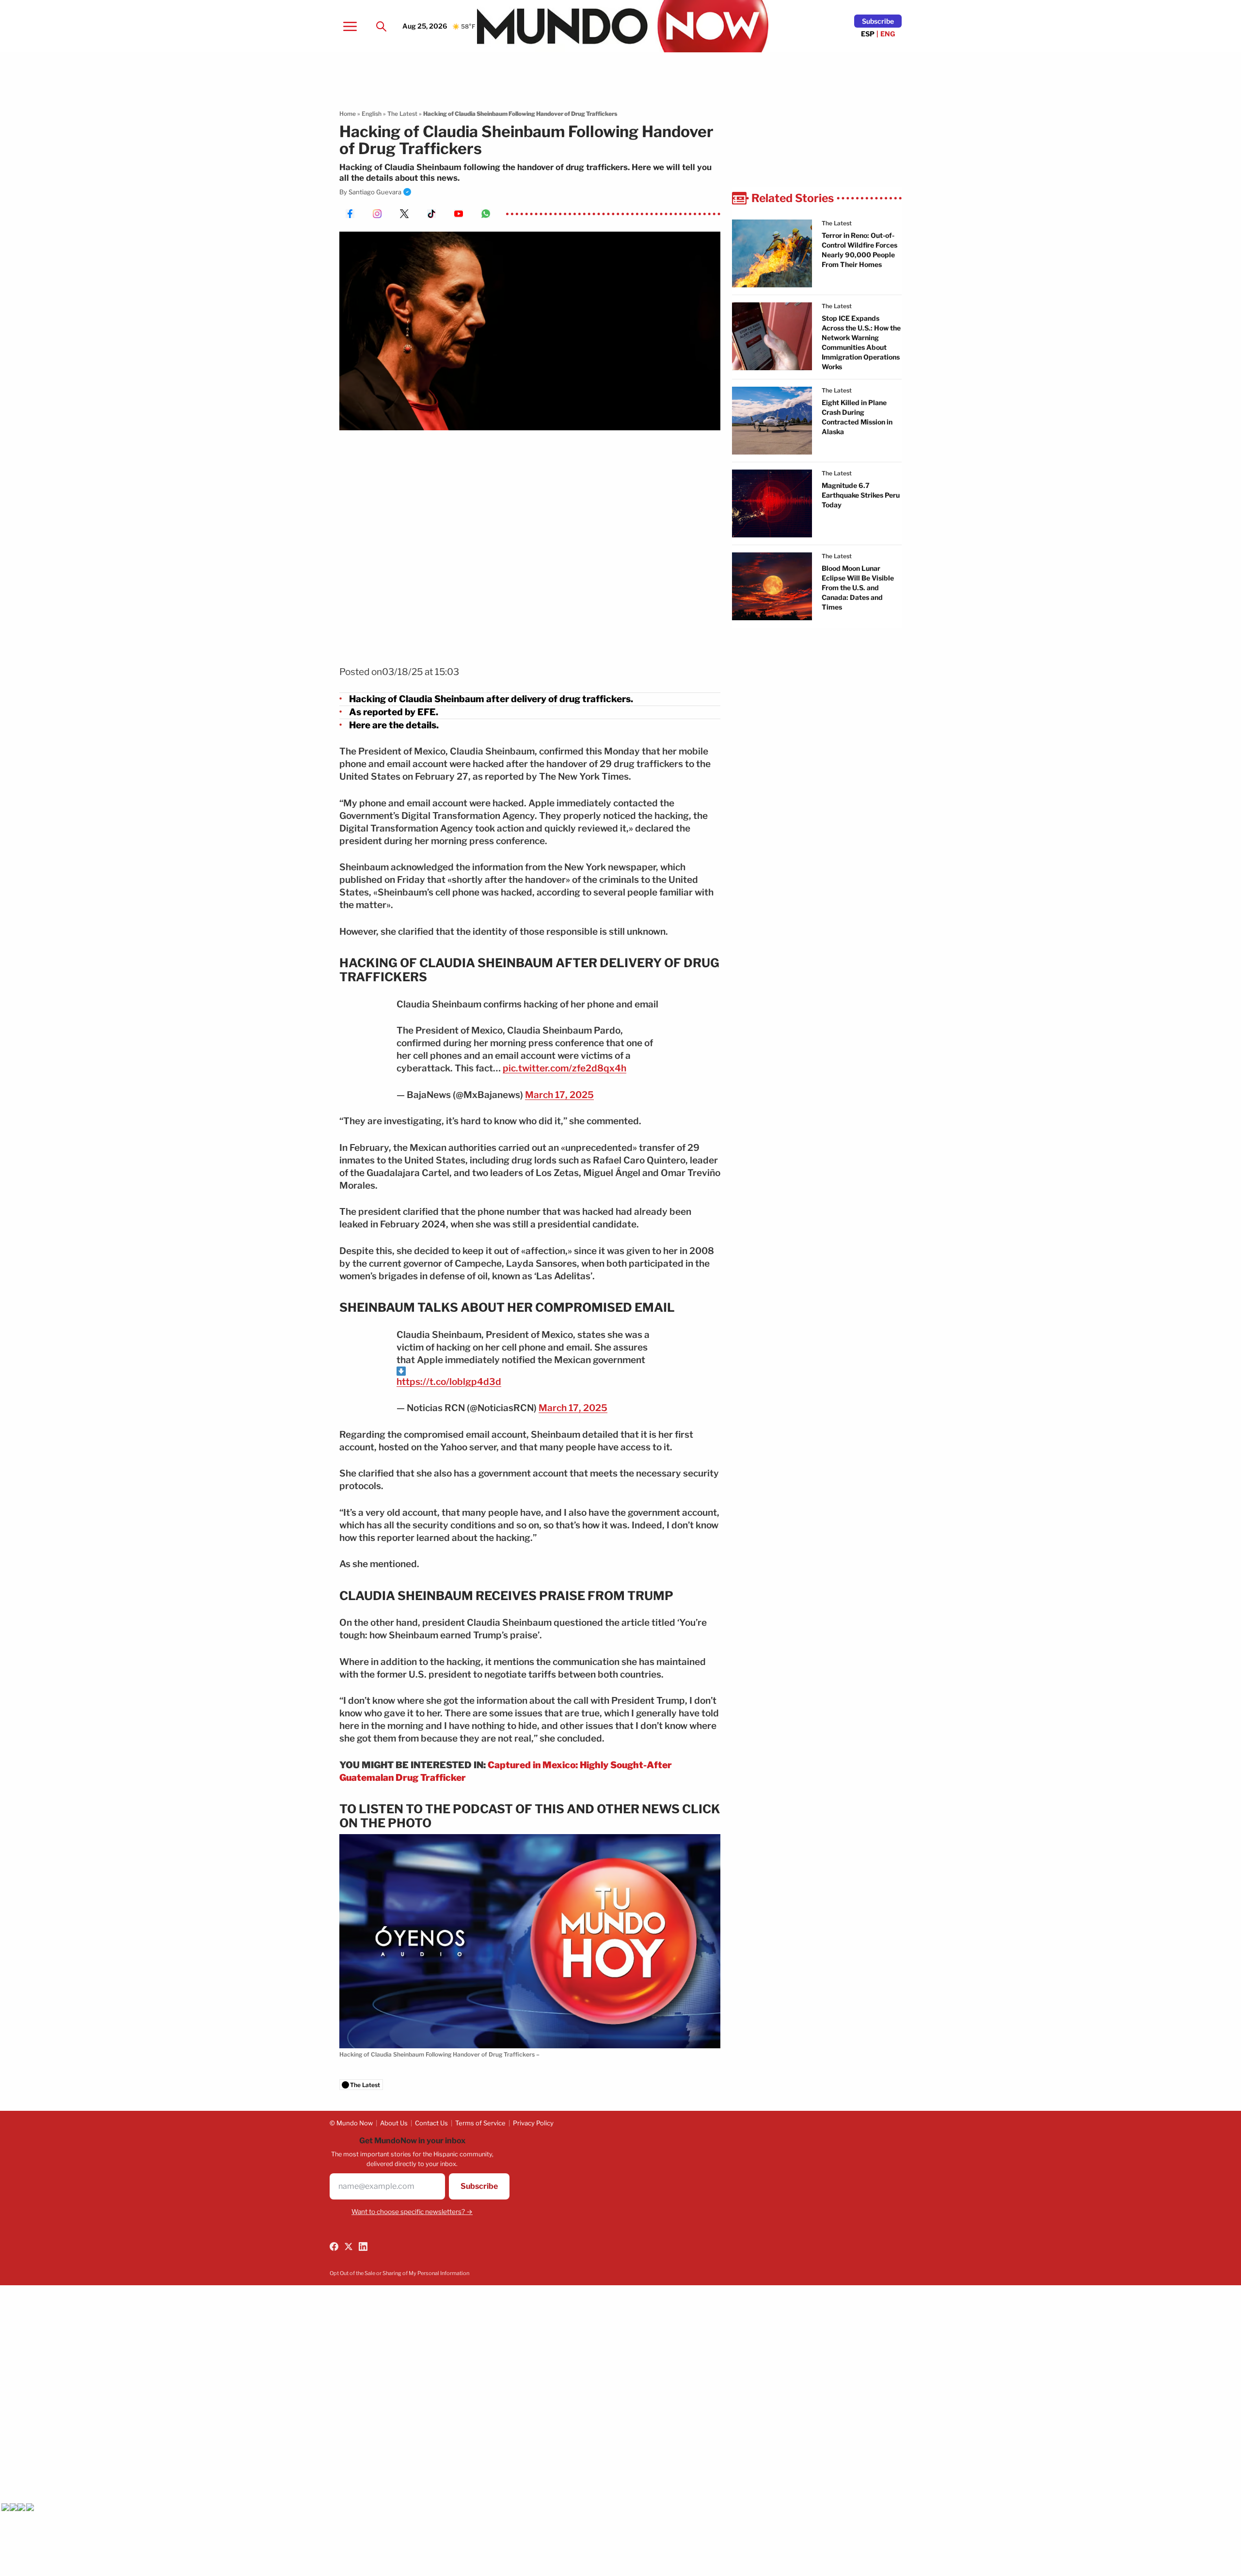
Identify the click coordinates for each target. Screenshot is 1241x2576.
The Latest (402, 114)
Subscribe (878, 21)
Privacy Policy (533, 2123)
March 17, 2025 (559, 1095)
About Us (394, 2123)
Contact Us (431, 2123)
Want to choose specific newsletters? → (412, 2212)
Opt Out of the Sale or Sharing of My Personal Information (399, 2273)
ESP (868, 34)
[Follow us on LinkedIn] (363, 2246)
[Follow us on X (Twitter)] (349, 2246)
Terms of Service (480, 2123)
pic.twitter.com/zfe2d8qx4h (565, 1068)
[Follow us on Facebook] (334, 2246)
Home (348, 114)
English (372, 114)
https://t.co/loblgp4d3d (449, 1382)
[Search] (381, 26)
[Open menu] (350, 26)
